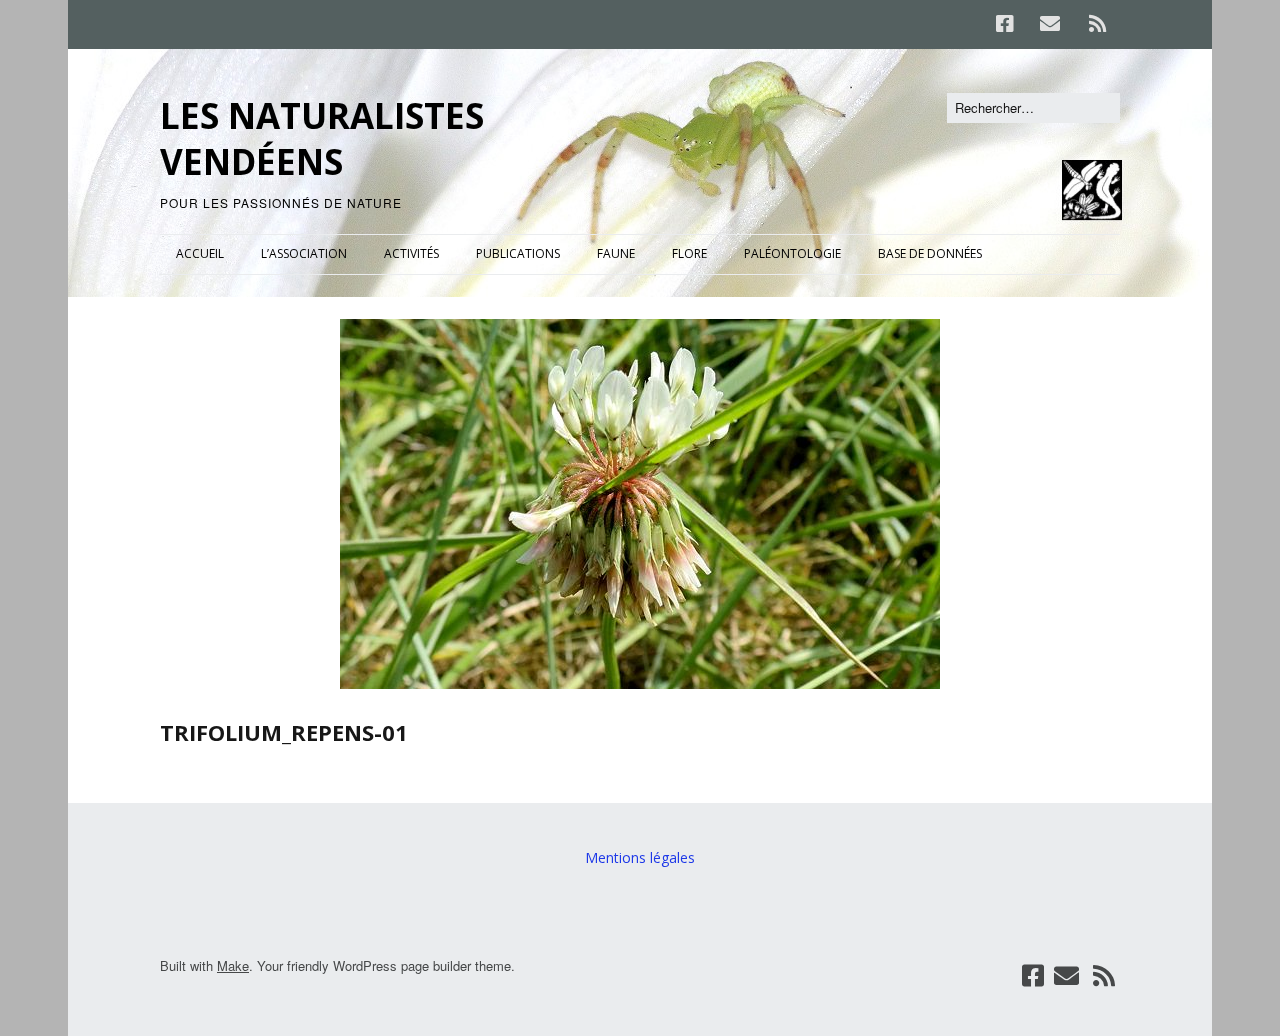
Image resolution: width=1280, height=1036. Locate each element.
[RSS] (1097, 24)
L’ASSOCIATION (304, 253)
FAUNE (616, 253)
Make (233, 965)
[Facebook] (1010, 24)
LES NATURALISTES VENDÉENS (322, 138)
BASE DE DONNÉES (930, 253)
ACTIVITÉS (411, 253)
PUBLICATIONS (518, 253)
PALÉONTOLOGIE (792, 253)
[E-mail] (1049, 24)
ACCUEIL (200, 253)
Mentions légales (640, 857)
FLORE (689, 253)
